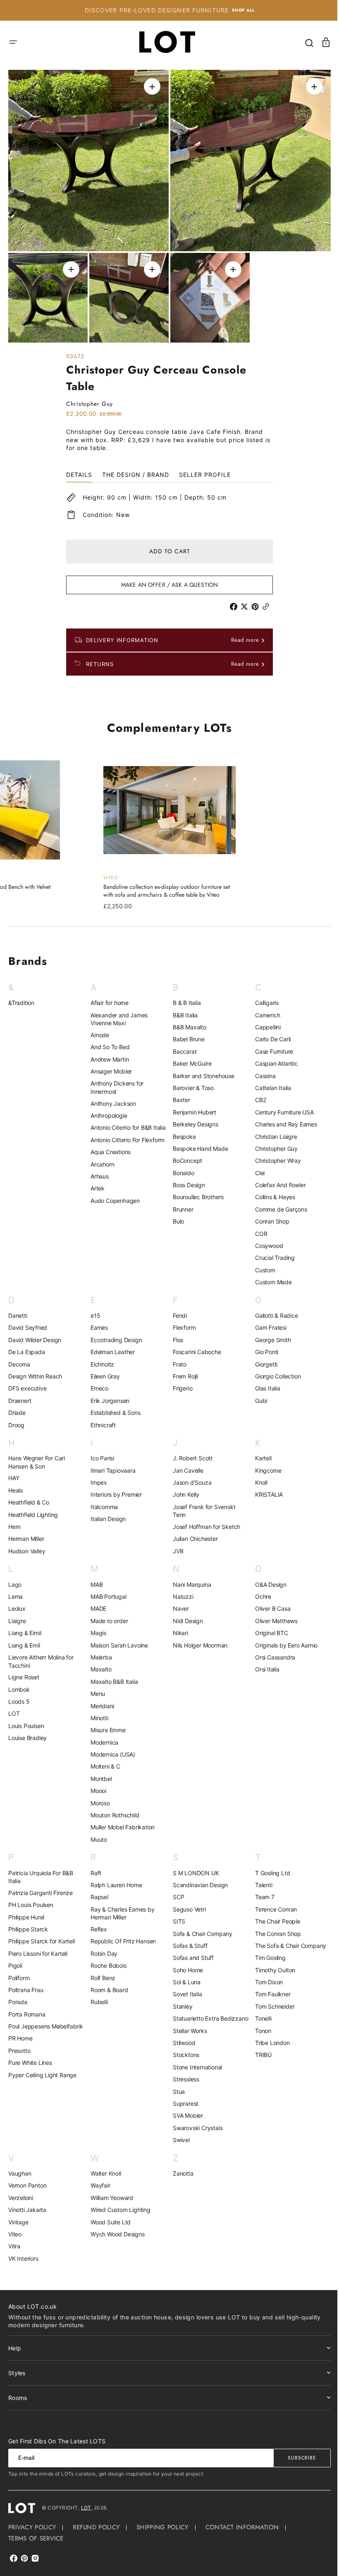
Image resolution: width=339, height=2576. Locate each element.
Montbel (100, 1773)
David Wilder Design (35, 1334)
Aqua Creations (109, 1154)
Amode (98, 1030)
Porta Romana (27, 2009)
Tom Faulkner (268, 1989)
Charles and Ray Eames (282, 1119)
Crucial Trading (270, 1252)
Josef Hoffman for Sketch (204, 1521)
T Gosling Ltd (268, 1867)
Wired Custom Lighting (119, 2212)
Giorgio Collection (273, 1371)
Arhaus (98, 1179)
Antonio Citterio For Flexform (126, 1142)
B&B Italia (182, 1010)
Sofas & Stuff (187, 1940)
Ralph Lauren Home (115, 1880)
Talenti (259, 1880)
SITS (176, 1916)
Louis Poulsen (26, 1720)
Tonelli (259, 2013)
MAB (95, 1579)
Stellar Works (187, 2033)
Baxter (179, 1094)
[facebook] (232, 601)
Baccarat (182, 1046)
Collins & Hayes (271, 1192)
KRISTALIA (264, 1489)
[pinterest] (254, 601)
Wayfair (99, 2188)
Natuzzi (180, 1591)
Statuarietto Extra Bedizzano (193, 2017)
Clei (255, 1168)
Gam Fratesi (266, 1322)
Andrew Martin (108, 1053)
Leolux (17, 1603)
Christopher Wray (273, 1155)
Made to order (107, 1615)
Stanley (180, 2001)
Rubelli (98, 1996)
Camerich (263, 1010)
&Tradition (21, 997)
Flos (175, 1334)
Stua (176, 2094)
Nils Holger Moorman (197, 1639)
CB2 (256, 1094)
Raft (94, 1867)
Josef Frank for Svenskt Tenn (201, 1506)
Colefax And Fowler (276, 1180)
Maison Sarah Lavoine (118, 1639)
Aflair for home (108, 997)
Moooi (97, 1785)
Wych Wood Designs (116, 2237)
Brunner (180, 1204)
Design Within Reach (35, 1371)
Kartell (259, 1453)
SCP (175, 1892)
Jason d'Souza (189, 1477)
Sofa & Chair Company (200, 1928)
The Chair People (273, 1916)
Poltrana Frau (26, 1984)
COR (257, 1228)
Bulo (175, 1216)
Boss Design (186, 1180)
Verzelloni (21, 2200)
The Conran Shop (273, 1928)
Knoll (257, 1477)
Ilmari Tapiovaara (111, 1465)
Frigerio (180, 1383)
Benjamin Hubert (192, 1107)
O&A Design (266, 1579)
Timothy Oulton (271, 1965)
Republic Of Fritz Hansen (122, 1936)
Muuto (97, 1834)
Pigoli (15, 1960)
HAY (14, 1473)
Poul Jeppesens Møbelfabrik (29, 2025)
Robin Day (102, 1948)
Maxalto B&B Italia (112, 1676)
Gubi (257, 1395)
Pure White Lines (30, 2065)
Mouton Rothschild (113, 1810)
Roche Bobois (107, 1960)
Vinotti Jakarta (27, 2212)
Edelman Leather (111, 1346)
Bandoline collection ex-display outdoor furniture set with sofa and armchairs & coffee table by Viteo (164, 886)
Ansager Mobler (110, 1066)
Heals (16, 1485)
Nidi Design (185, 1615)
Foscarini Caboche (194, 1346)
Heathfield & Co (29, 1497)
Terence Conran (271, 1904)
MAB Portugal (107, 1591)
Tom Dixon (264, 1977)
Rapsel (98, 1892)
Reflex (97, 1924)
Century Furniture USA (280, 1107)
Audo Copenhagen (113, 1203)
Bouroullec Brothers (195, 1192)
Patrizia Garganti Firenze (41, 1887)
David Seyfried (28, 1322)
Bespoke (181, 1131)
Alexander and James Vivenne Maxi (117, 1014)
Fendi (177, 1310)
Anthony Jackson (112, 1098)
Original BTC (267, 1627)
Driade (17, 1407)
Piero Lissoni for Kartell (38, 1948)
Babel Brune (186, 1034)
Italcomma (103, 1501)
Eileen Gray (104, 1371)
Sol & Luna (184, 1977)
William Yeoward (110, 2200)
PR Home (20, 2041)
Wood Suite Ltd (109, 2224)
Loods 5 (19, 1696)
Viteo (15, 2237)
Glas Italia (263, 1383)
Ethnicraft (101, 1419)
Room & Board (108, 1984)
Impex (97, 1477)
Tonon (259, 2025)
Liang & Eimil (25, 1627)
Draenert (20, 1395)
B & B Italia (184, 997)
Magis (97, 1627)
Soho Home (185, 1965)
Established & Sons (114, 1407)
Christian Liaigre (272, 1131)
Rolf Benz (101, 1972)
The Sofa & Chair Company (286, 1940)
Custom (261, 1265)
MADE (97, 1603)
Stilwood (181, 2045)
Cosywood (264, 1240)
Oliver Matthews (272, 1615)
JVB (175, 1546)
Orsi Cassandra (271, 1652)
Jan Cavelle (185, 1465)
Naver (178, 1603)
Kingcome (264, 1465)
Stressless (183, 2082)
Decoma (19, 1358)
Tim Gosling (266, 1952)
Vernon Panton (27, 2188)
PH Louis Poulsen (31, 1899)
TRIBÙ (259, 2049)
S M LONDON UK (193, 1867)
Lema (16, 1591)
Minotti (98, 1713)
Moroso (99, 1798)
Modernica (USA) (111, 1749)
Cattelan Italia (269, 1082)
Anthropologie (107, 1110)
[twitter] (243, 601)
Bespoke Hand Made (198, 1143)
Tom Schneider (270, 2001)
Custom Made (269, 1277)
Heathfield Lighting (33, 1509)
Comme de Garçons (277, 1204)
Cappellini (263, 1022)
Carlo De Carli (268, 1034)
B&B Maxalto (187, 1022)
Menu (96, 1688)
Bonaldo (181, 1168)
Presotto (19, 2053)
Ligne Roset (24, 1672)
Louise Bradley (27, 1732)
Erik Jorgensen (108, 1395)
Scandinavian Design (197, 1880)
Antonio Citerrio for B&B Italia (119, 1126)
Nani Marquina (189, 1579)
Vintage (18, 2224)
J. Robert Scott (190, 1453)
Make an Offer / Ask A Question (166, 579)
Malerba (100, 1652)
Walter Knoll (104, 2176)
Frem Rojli (183, 1371)
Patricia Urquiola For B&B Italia (41, 1871)
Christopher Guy (272, 1143)
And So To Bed (108, 1042)
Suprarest (183, 2106)
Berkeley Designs (193, 1119)
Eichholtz (101, 1358)
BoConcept (185, 1155)
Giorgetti (262, 1358)
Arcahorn (101, 1166)
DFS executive (27, 1383)
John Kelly (183, 1489)
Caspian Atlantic (272, 1058)
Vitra (14, 2249)
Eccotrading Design (115, 1334)
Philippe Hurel (26, 1911)
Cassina (261, 1070)
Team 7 (260, 1892)
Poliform (19, 1972)
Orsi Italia (263, 1664)
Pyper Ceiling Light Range (42, 2077)
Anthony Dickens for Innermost (115, 1082)
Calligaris (262, 997)
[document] (166, 204)
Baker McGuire (189, 1058)
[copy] (265, 601)
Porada (18, 1996)
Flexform (181, 1322)
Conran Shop (268, 1216)
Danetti (18, 1310)
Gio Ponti (262, 1346)
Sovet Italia (185, 1989)
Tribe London (268, 2037)
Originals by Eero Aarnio (282, 1639)
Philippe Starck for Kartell (42, 1936)
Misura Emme (106, 1725)
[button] (13, 42)
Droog (16, 1419)
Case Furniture (270, 1046)
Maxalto (99, 1664)
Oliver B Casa (268, 1603)
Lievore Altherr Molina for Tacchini (41, 1656)
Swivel (178, 2142)
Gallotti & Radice (272, 1310)
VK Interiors (23, 2261)
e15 (94, 1310)
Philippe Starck (28, 1924)
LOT (14, 1708)
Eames (98, 1322)
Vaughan (20, 2176)
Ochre (259, 1591)
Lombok (19, 1684)
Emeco (98, 1383)
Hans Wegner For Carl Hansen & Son (37, 1457)
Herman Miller (26, 1533)
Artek (96, 1191)
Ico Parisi (101, 1453)
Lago (15, 1579)
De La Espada (27, 1346)
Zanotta (180, 2176)
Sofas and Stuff (190, 1952)
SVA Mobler (185, 2118)
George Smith (269, 1334)
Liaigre (17, 1615)
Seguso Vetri (186, 1904)
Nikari (178, 1627)
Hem (14, 1521)
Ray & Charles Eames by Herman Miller (121, 1908)
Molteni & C (104, 1761)
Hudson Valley (27, 1546)
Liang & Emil (24, 1639)
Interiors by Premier (115, 1489)
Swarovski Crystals (195, 2130)
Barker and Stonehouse (201, 1070)
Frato (177, 1358)
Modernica (103, 1737)
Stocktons (183, 2057)
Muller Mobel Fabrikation (121, 1822)
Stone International (195, 2070)
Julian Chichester (192, 1533)
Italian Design (106, 1513)
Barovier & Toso (190, 1082)
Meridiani (101, 1700)
